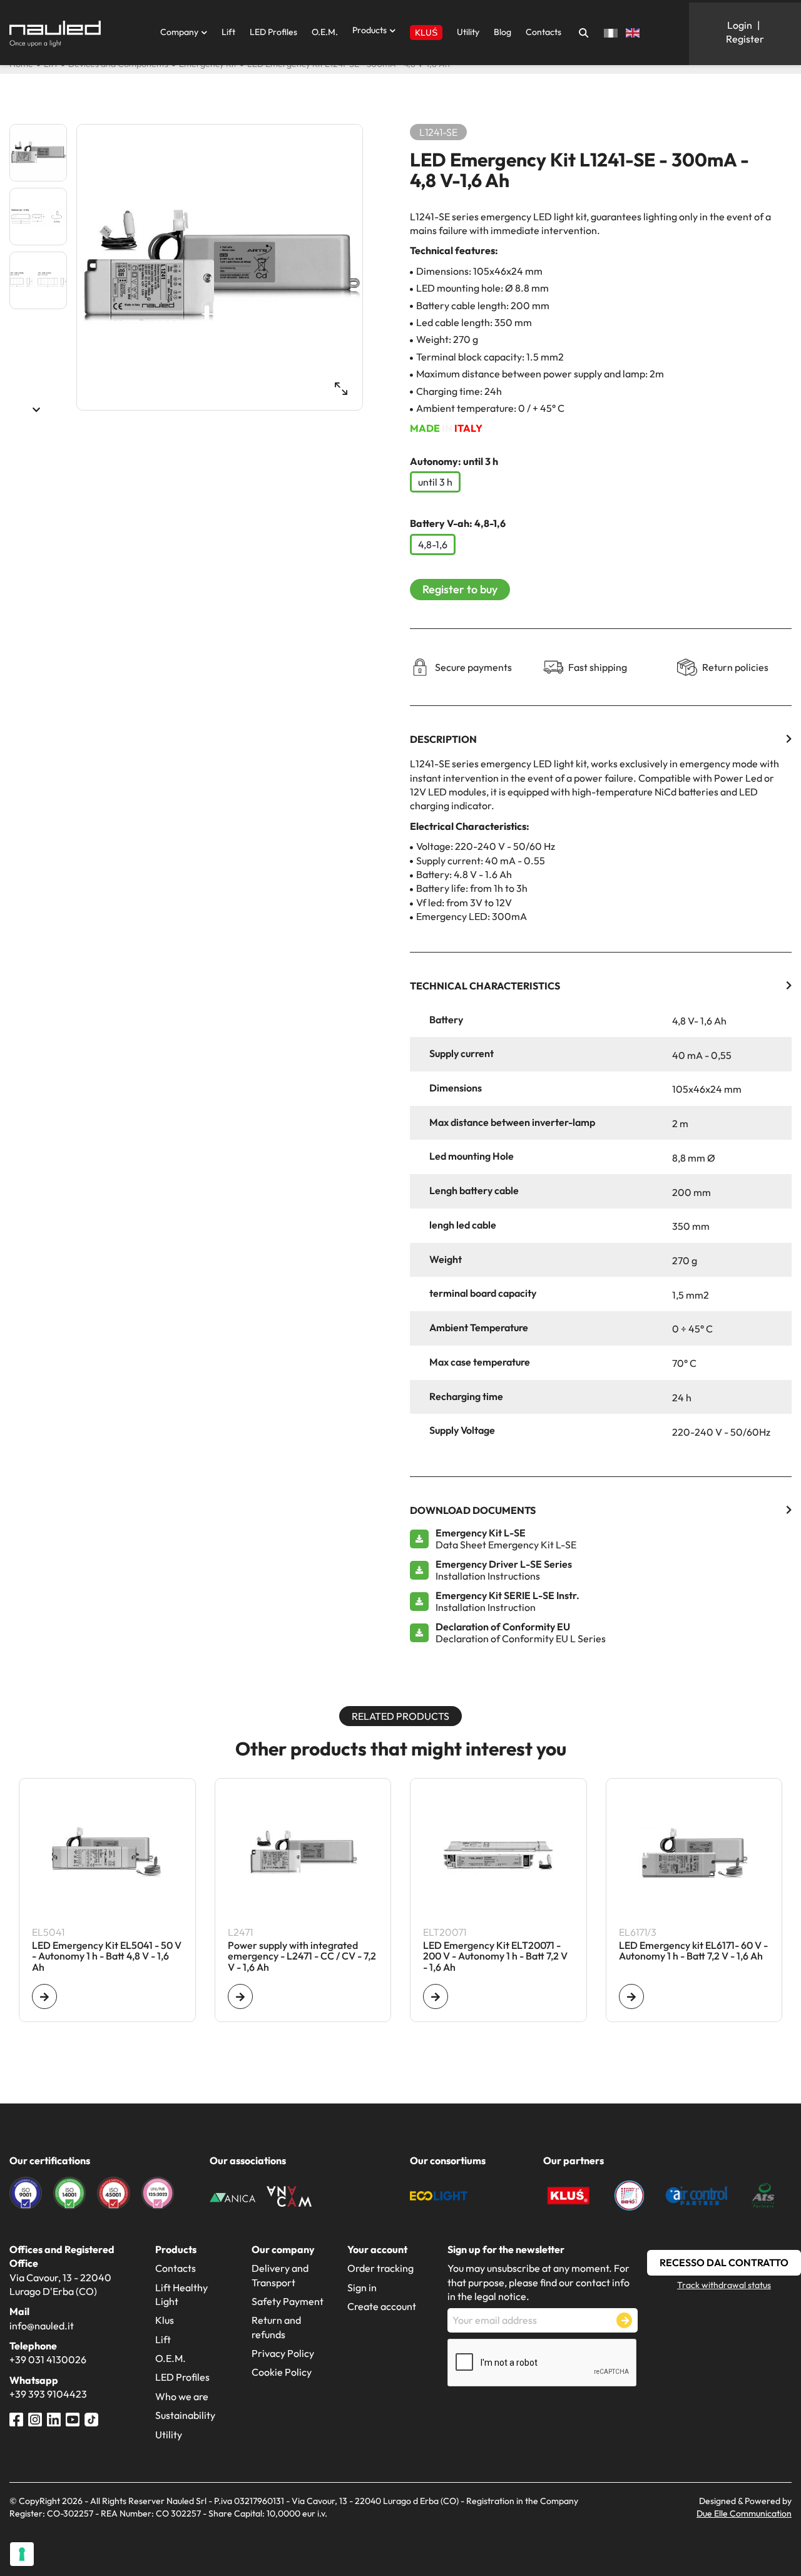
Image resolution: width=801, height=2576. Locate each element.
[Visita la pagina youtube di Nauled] (73, 2418)
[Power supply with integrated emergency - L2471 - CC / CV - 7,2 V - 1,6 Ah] (240, 1996)
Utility (468, 32)
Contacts (543, 32)
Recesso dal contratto (724, 2262)
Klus (165, 2320)
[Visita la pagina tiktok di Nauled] (91, 2418)
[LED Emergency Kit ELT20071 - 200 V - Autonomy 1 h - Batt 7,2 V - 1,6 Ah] (436, 1996)
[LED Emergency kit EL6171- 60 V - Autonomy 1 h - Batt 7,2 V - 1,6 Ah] (631, 1996)
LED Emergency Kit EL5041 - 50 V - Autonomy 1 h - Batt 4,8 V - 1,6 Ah (107, 1957)
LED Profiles (273, 32)
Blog (503, 32)
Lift (228, 32)
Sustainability (185, 2415)
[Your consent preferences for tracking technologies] (22, 2554)
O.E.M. (325, 32)
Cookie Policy (282, 2372)
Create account (382, 2306)
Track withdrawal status (724, 2285)
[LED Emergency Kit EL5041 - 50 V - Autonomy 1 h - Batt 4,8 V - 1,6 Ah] (44, 1996)
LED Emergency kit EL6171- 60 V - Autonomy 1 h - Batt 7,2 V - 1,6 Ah (693, 1951)
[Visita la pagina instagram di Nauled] (35, 2418)
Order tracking (380, 2268)
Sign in (362, 2287)
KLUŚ (426, 33)
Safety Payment (288, 2301)
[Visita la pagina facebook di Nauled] (16, 2418)
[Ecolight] (439, 2194)
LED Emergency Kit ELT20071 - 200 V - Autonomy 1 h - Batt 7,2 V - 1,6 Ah (495, 1957)
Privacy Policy (283, 2353)
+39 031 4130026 (48, 2359)
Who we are (182, 2396)
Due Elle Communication (744, 2513)
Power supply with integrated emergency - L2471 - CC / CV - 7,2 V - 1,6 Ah (302, 1957)
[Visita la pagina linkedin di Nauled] (54, 2418)
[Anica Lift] (232, 2196)
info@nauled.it (42, 2326)
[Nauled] (55, 34)
